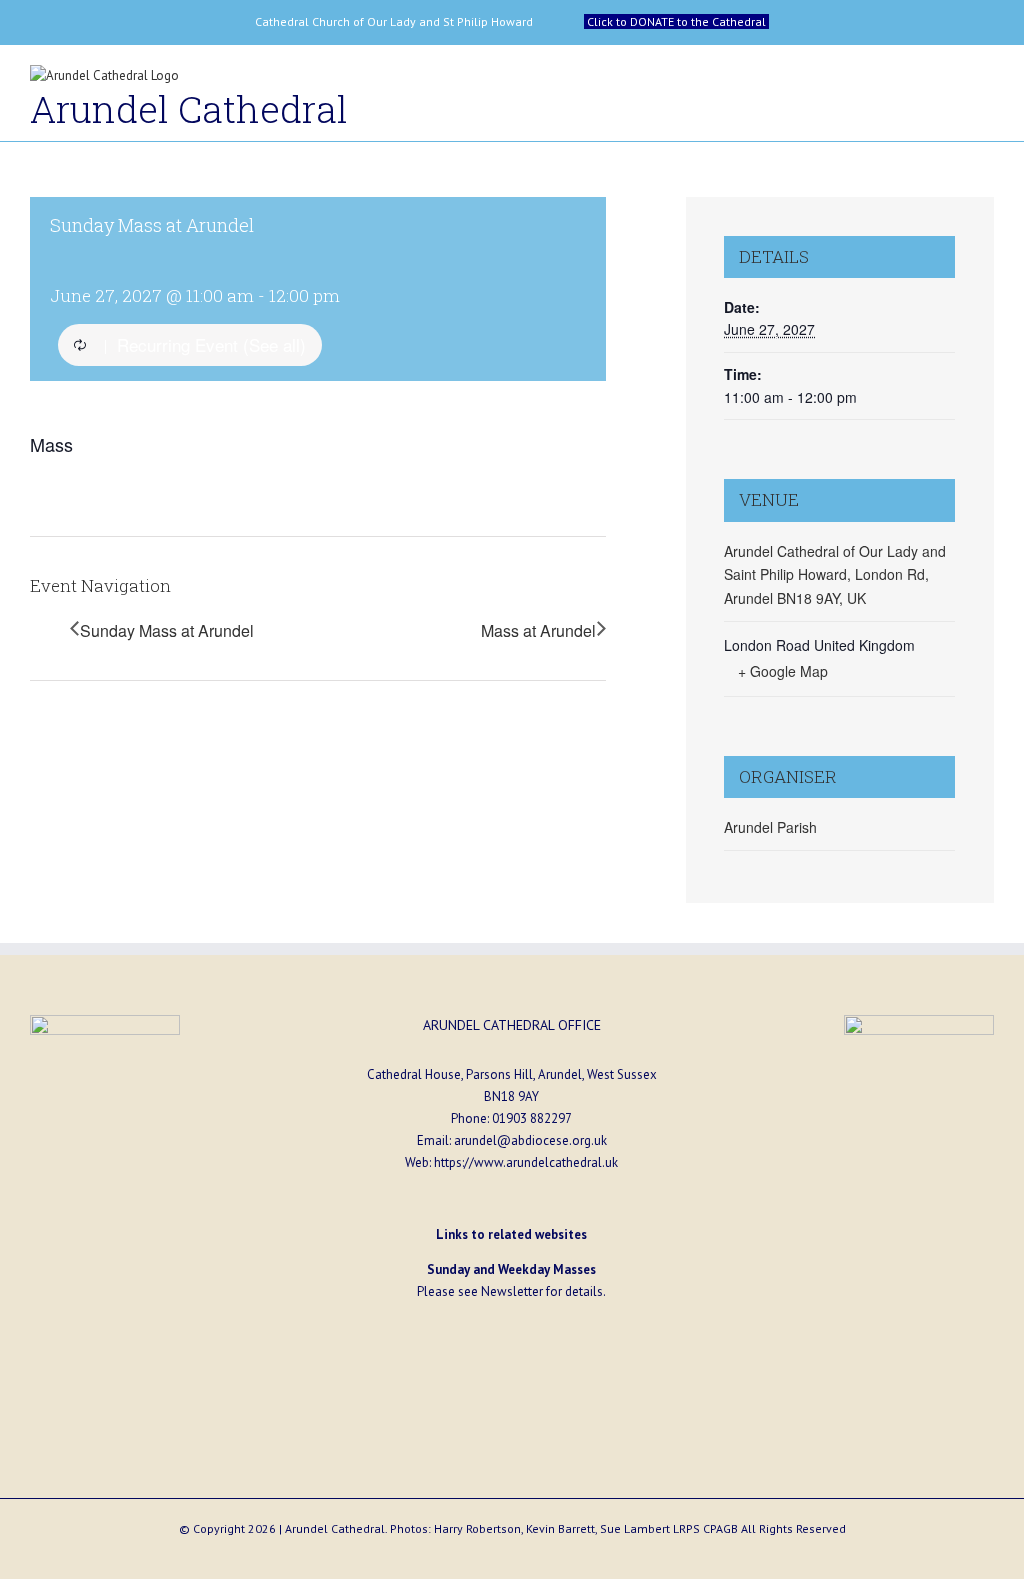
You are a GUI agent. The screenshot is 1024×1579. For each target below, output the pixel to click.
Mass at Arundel (538, 630)
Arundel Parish (770, 827)
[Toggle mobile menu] (986, 80)
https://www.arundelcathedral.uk (526, 1162)
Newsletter (512, 1291)
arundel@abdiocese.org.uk (530, 1140)
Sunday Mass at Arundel (167, 630)
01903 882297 (532, 1118)
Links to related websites (511, 1234)
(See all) (274, 344)
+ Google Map (783, 671)
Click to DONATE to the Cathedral (676, 21)
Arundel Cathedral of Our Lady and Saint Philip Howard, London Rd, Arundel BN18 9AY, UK (835, 574)
